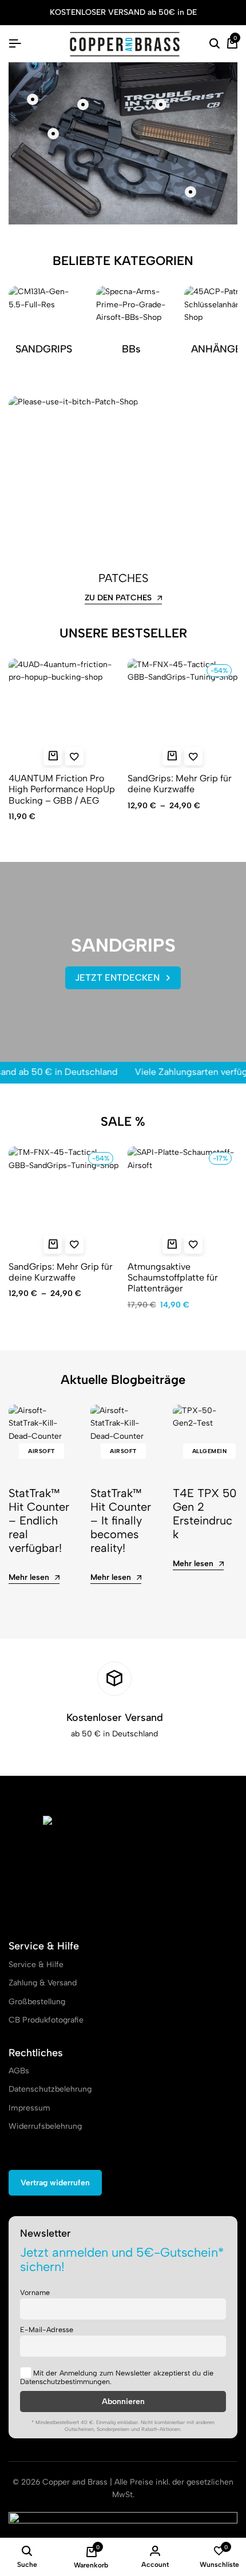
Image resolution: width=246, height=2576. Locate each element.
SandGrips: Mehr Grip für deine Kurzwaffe (180, 784)
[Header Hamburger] (15, 44)
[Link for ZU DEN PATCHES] (123, 479)
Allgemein (210, 1451)
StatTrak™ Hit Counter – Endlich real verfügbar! (39, 1520)
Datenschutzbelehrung (50, 2089)
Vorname (35, 2292)
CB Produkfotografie (46, 2020)
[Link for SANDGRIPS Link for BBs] (131, 328)
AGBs (19, 2071)
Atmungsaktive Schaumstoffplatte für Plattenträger (173, 1277)
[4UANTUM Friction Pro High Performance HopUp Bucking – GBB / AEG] (64, 714)
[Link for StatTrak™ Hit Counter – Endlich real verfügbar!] (41, 1437)
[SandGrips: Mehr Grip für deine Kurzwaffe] (183, 714)
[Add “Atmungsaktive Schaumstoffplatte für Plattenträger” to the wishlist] (193, 1245)
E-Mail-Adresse (47, 2330)
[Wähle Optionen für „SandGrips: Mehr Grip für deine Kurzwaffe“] (172, 756)
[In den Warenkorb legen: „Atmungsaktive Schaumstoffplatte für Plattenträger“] (172, 1245)
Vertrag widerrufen (55, 2183)
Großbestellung (37, 2002)
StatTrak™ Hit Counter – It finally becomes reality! (121, 1520)
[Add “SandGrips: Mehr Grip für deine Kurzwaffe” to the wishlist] (193, 756)
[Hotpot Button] (33, 99)
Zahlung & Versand (43, 1983)
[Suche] (215, 44)
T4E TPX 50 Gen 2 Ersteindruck (205, 1514)
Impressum (29, 2108)
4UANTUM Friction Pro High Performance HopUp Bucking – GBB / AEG (62, 789)
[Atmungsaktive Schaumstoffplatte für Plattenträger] (183, 1201)
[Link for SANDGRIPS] (44, 328)
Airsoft (41, 1451)
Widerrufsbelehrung (45, 2126)
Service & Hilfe (36, 1965)
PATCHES (123, 578)
